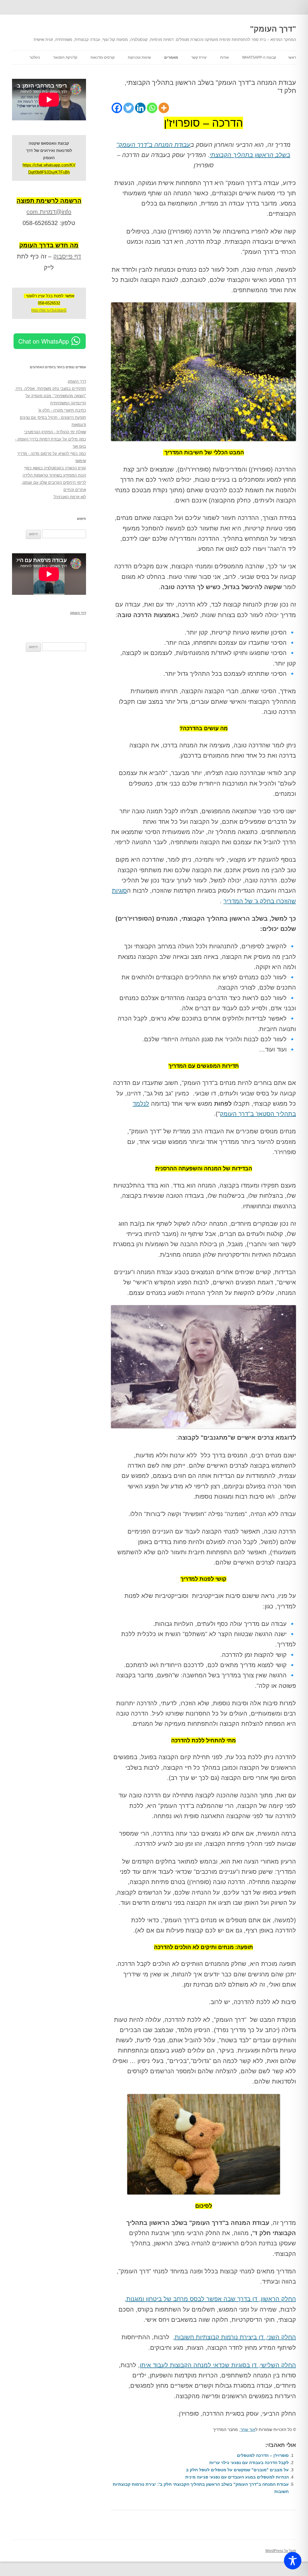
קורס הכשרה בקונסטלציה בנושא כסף (55, 468)
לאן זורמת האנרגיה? (70, 497)
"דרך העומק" (273, 29)
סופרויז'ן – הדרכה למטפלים (263, 2455)
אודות (225, 57)
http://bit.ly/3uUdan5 (49, 310)
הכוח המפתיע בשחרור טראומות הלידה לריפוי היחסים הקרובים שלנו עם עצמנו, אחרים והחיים (54, 482)
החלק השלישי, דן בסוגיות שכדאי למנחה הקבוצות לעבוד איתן (218, 2365)
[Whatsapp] (152, 108)
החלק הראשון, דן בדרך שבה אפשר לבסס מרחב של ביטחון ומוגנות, (210, 2299)
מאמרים (171, 57)
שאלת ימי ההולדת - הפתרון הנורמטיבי (55, 432)
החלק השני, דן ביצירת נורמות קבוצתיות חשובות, (234, 2337)
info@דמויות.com (49, 212)
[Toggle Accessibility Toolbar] (293, 2561)
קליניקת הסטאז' (65, 57)
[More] (164, 108)
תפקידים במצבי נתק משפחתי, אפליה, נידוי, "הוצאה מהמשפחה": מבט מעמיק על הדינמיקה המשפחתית (50, 396)
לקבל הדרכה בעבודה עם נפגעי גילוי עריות (249, 2463)
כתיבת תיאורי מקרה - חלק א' (62, 410)
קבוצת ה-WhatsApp (259, 57)
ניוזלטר (35, 57)
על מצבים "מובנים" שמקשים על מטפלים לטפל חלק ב (237, 2470)
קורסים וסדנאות (103, 57)
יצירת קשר (199, 57)
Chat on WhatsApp (44, 341)
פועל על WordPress (281, 2551)
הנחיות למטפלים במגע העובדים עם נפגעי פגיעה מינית (237, 2477)
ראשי (292, 57)
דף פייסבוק (67, 256)
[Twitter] (129, 108)
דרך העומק (77, 381)
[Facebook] (117, 108)
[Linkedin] (140, 108)
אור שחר (248, 2429)
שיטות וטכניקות (139, 57)
